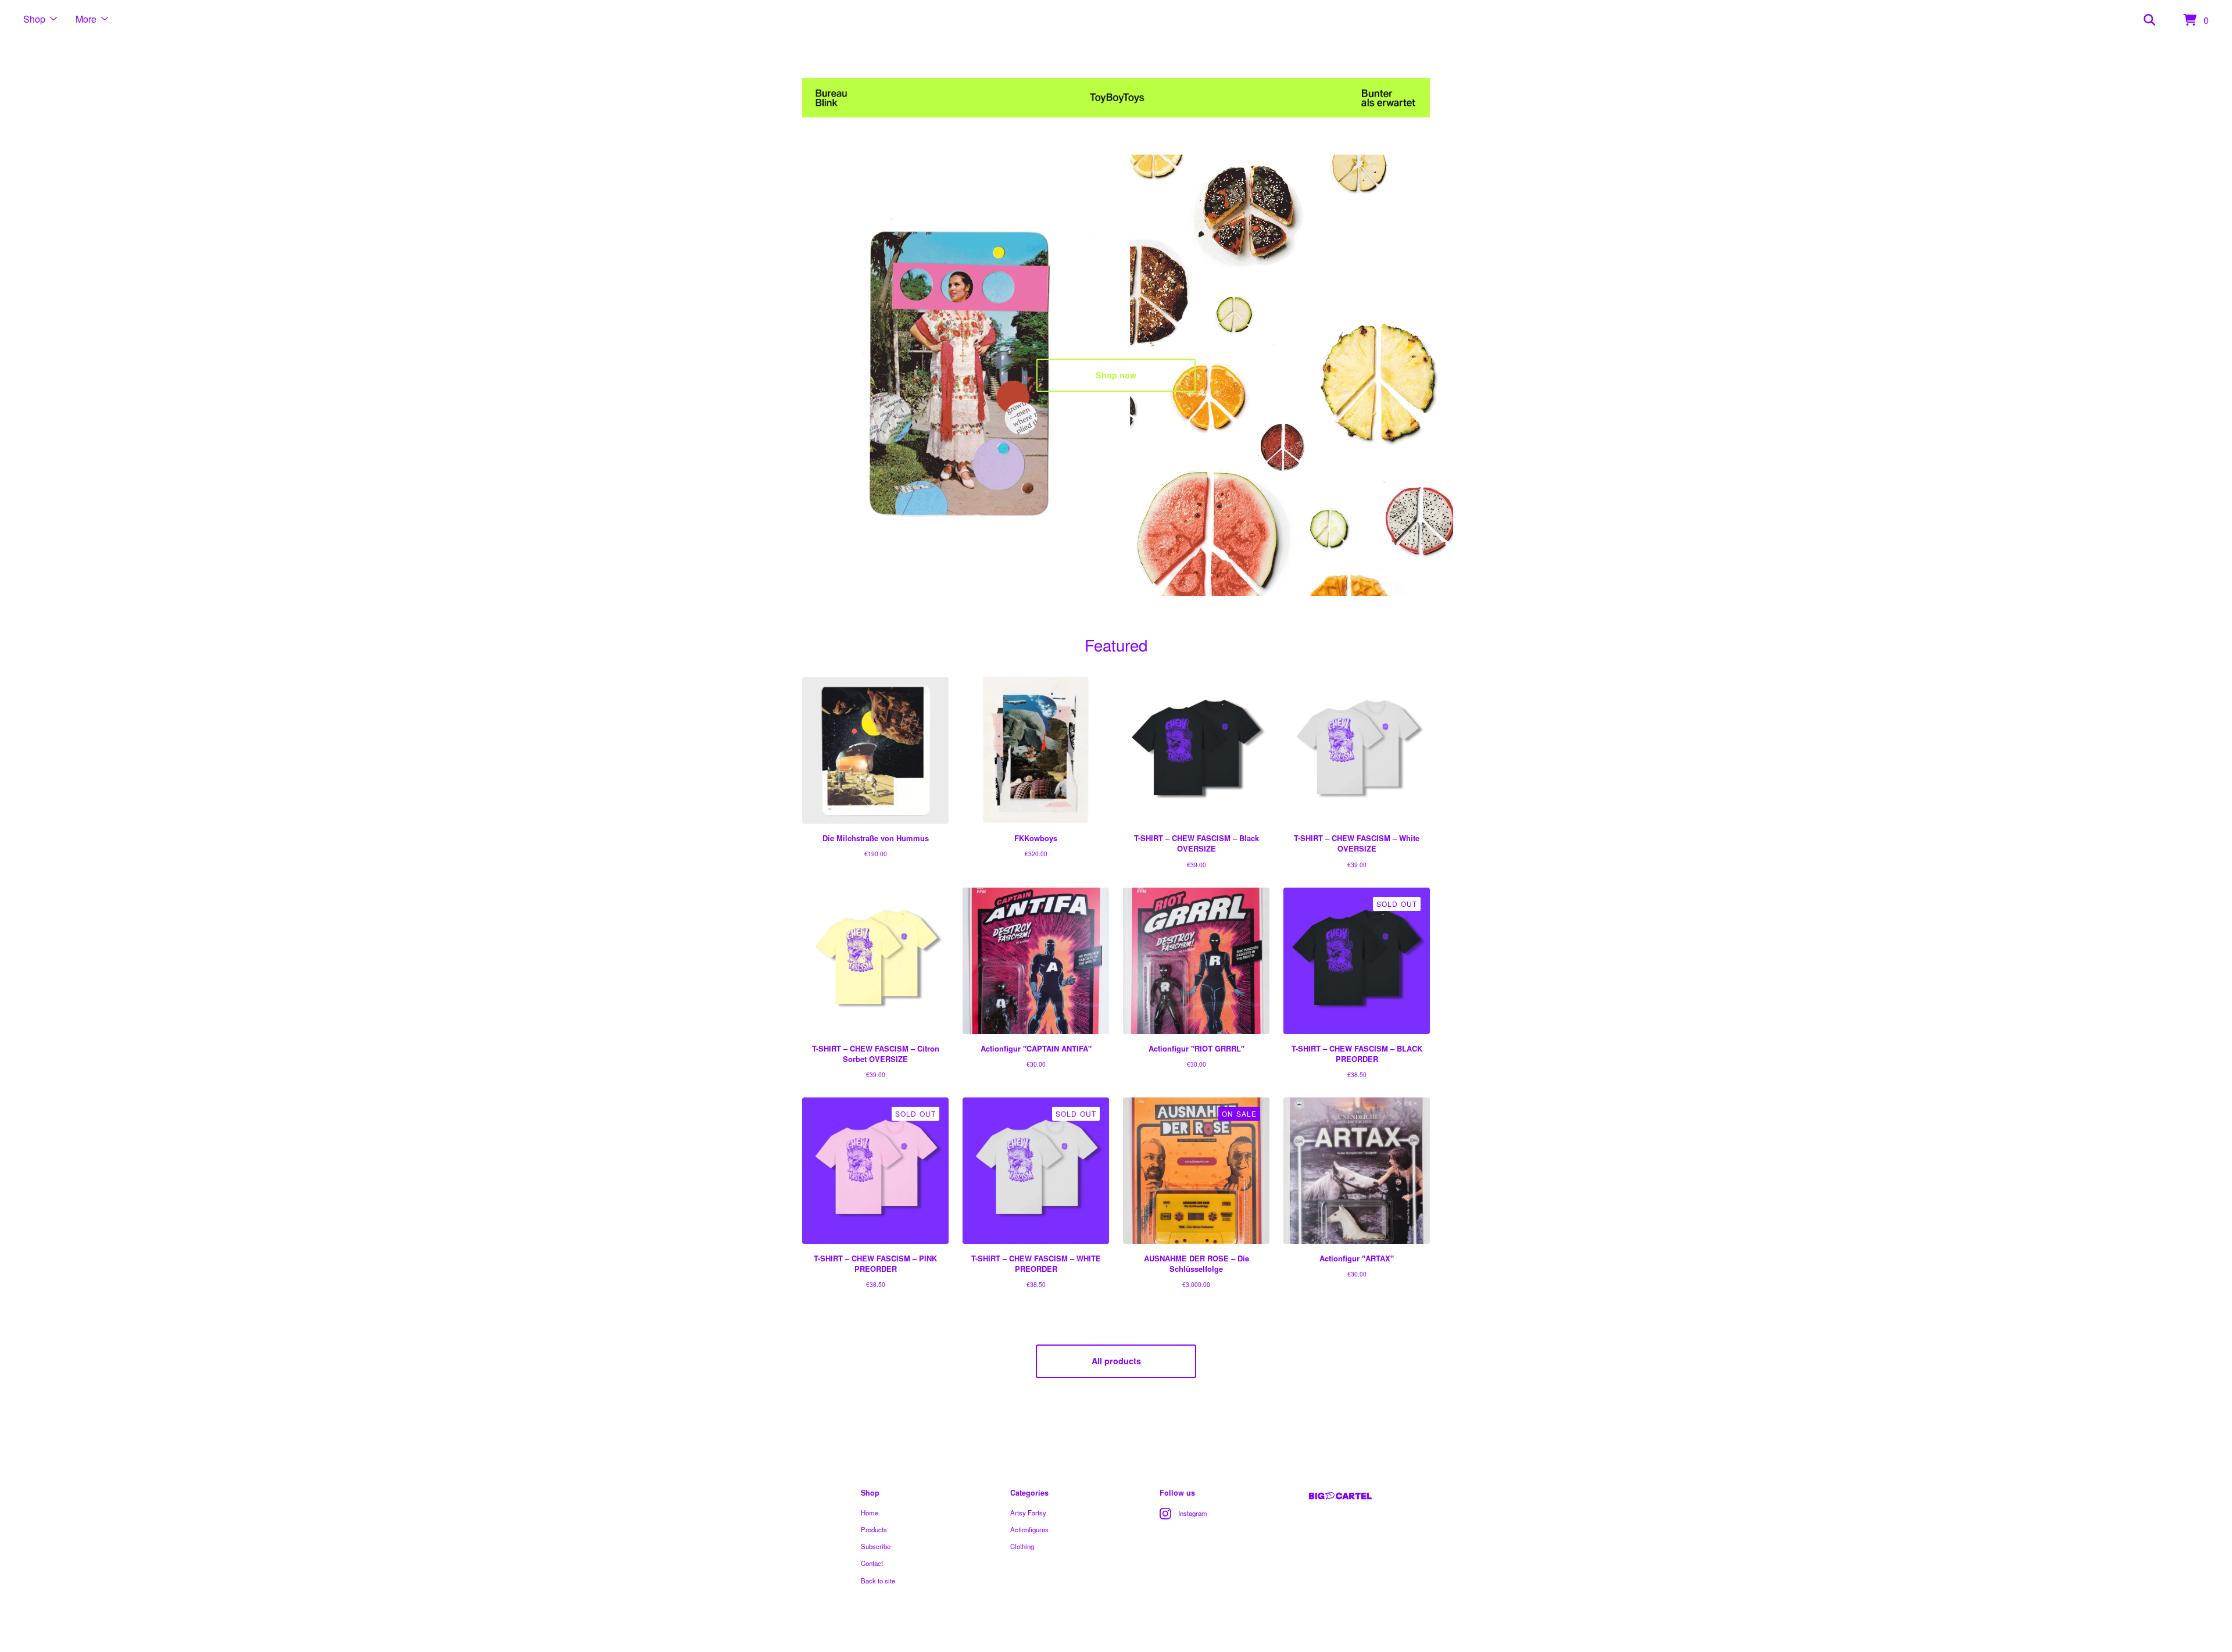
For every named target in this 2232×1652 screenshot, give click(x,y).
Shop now (1116, 375)
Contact (872, 1563)
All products (1116, 1361)
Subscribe (876, 1546)
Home (870, 1512)
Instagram (1193, 1513)
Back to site (878, 1581)
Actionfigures (1029, 1529)
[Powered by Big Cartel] (1340, 1496)
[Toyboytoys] (1116, 98)
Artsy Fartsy (1028, 1512)
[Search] (2149, 20)
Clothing (1022, 1546)
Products (874, 1529)
